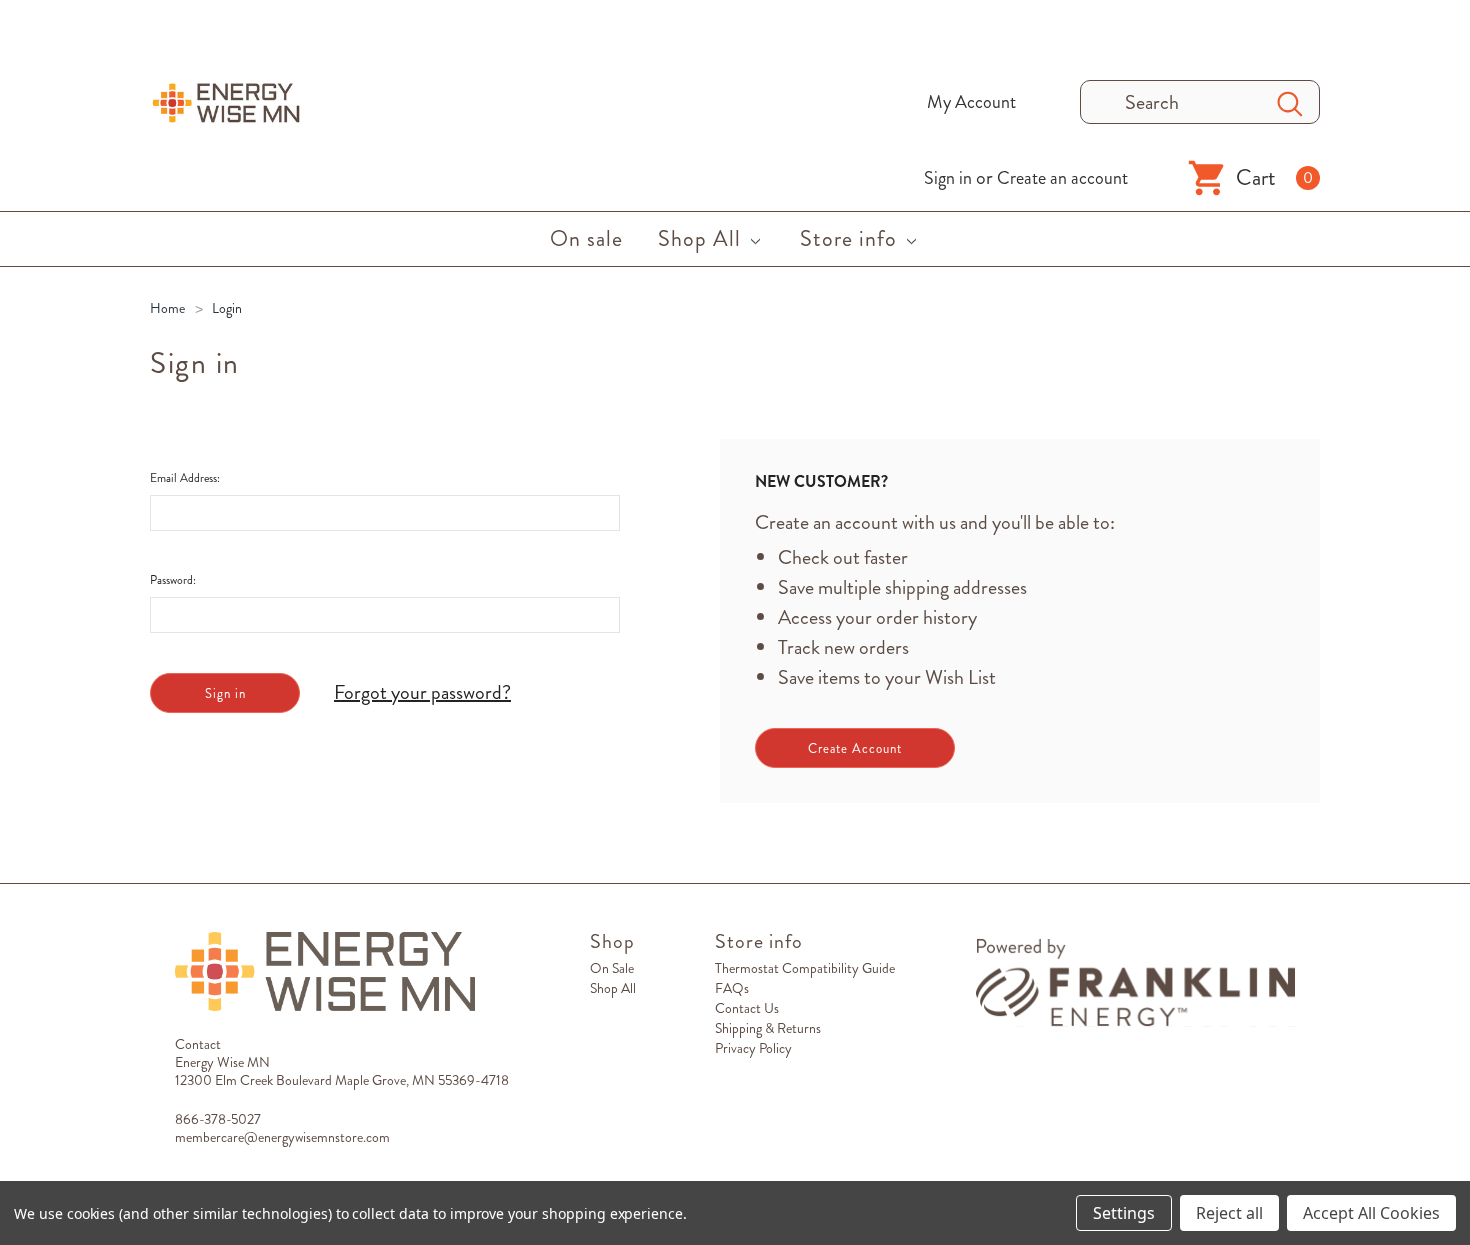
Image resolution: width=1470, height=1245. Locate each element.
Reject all (1229, 1213)
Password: (173, 580)
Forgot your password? (422, 693)
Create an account (1062, 178)
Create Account (855, 748)
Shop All (613, 988)
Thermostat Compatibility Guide (805, 968)
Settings (1124, 1213)
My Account (971, 102)
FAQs (732, 988)
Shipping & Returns (768, 1028)
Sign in (948, 178)
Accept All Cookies (1371, 1213)
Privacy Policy (753, 1048)
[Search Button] (1290, 102)
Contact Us (747, 1008)
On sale (612, 968)
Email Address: (185, 478)
